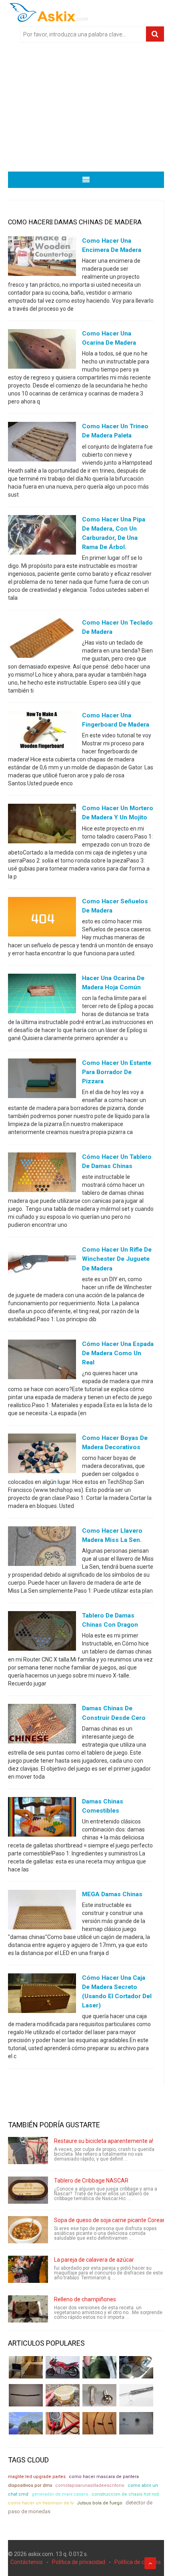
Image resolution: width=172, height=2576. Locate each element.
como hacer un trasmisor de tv (41, 2503)
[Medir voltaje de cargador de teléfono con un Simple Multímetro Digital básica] (63, 2423)
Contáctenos (27, 2562)
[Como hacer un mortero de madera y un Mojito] (42, 825)
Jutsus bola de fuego (100, 2503)
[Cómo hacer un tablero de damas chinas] (42, 1174)
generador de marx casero (60, 2494)
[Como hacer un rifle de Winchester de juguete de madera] (42, 1267)
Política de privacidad (79, 2562)
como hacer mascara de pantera (104, 2477)
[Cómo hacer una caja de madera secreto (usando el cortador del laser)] (42, 1995)
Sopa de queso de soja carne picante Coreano (112, 2220)
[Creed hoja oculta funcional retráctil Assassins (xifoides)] (136, 2395)
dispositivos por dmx (30, 2485)
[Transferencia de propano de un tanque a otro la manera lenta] (136, 2367)
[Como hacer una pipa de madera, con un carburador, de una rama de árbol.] (42, 536)
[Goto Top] (150, 2563)
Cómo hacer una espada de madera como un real (118, 1353)
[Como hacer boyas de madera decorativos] (42, 1455)
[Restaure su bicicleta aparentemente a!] (28, 2151)
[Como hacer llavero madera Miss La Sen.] (42, 1548)
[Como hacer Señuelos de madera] (42, 918)
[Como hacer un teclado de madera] (42, 640)
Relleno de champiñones (85, 2299)
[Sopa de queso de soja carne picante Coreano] (28, 2230)
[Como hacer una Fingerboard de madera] (42, 733)
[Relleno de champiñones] (28, 2309)
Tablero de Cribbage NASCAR (91, 2181)
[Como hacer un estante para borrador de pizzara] (42, 1080)
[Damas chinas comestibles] (42, 1818)
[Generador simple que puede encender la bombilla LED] (136, 2423)
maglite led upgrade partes (37, 2477)
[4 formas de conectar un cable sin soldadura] (99, 2423)
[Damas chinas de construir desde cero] (42, 1725)
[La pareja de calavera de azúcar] (28, 2269)
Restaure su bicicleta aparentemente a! (104, 2141)
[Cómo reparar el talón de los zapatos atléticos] (99, 2367)
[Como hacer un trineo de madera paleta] (42, 443)
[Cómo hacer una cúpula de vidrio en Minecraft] (26, 2423)
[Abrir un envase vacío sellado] (63, 2395)
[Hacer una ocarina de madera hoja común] (42, 995)
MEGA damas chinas (112, 1894)
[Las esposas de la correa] (26, 2395)
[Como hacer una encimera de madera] (42, 258)
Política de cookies (138, 2562)
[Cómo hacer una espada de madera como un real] (42, 1361)
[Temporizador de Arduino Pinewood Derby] (26, 2367)
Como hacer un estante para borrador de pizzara (117, 1072)
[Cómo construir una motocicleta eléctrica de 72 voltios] (63, 2367)
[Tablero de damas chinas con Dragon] (42, 1633)
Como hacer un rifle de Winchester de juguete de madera (117, 1259)
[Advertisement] (86, 110)
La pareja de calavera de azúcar (94, 2260)
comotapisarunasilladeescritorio (90, 2485)
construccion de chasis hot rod (125, 2494)
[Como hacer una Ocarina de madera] (42, 351)
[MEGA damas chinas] (42, 1911)
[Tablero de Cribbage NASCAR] (28, 2190)
